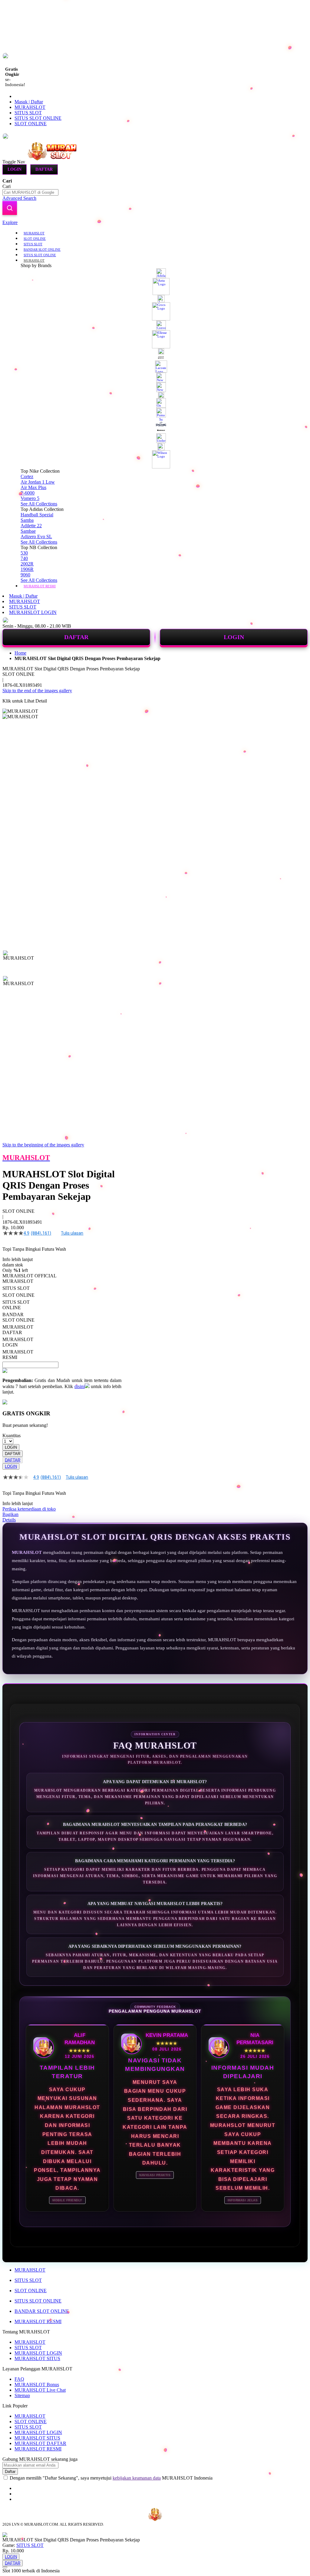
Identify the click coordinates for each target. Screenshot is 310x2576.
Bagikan (10, 1514)
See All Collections (39, 504)
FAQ (19, 2379)
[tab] (155, 223)
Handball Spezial (37, 515)
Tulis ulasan (72, 1233)
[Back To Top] (5, 2567)
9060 (25, 575)
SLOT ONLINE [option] (18, 1295)
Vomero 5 (30, 498)
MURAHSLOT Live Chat (40, 2390)
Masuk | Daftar (29, 102)
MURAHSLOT (30, 107)
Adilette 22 (31, 526)
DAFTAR (76, 637)
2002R (27, 564)
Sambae (28, 531)
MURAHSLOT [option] (18, 1281)
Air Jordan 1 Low (38, 482)
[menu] (155, 409)
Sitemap (22, 2395)
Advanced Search (19, 198)
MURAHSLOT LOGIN (33, 612)
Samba (27, 520)
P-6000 (28, 493)
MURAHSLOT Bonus (37, 2385)
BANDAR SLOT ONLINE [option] (18, 1317)
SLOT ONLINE (31, 124)
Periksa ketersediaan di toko (29, 1509)
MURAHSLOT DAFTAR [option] (18, 1330)
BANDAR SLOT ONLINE (42, 2311)
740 (24, 558)
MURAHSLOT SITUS (37, 2358)
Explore (10, 222)
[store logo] (52, 161)
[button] (15, 963)
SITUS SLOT (28, 113)
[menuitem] (34, 233)
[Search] (10, 208)
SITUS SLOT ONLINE (38, 118)
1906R (27, 569)
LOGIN (234, 637)
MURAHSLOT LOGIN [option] (18, 1342)
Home (20, 653)
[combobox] (30, 192)
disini (80, 1386)
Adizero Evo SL (36, 537)
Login (15, 169)
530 (24, 553)
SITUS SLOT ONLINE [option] (16, 1305)
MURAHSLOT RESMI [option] (18, 1355)
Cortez (27, 476)
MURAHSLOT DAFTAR (40, 2443)
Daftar (44, 169)
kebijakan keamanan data (137, 2478)
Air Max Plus (33, 487)
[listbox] (62, 1319)
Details (9, 1520)
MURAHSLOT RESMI (38, 2321)
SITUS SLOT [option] (16, 1288)
